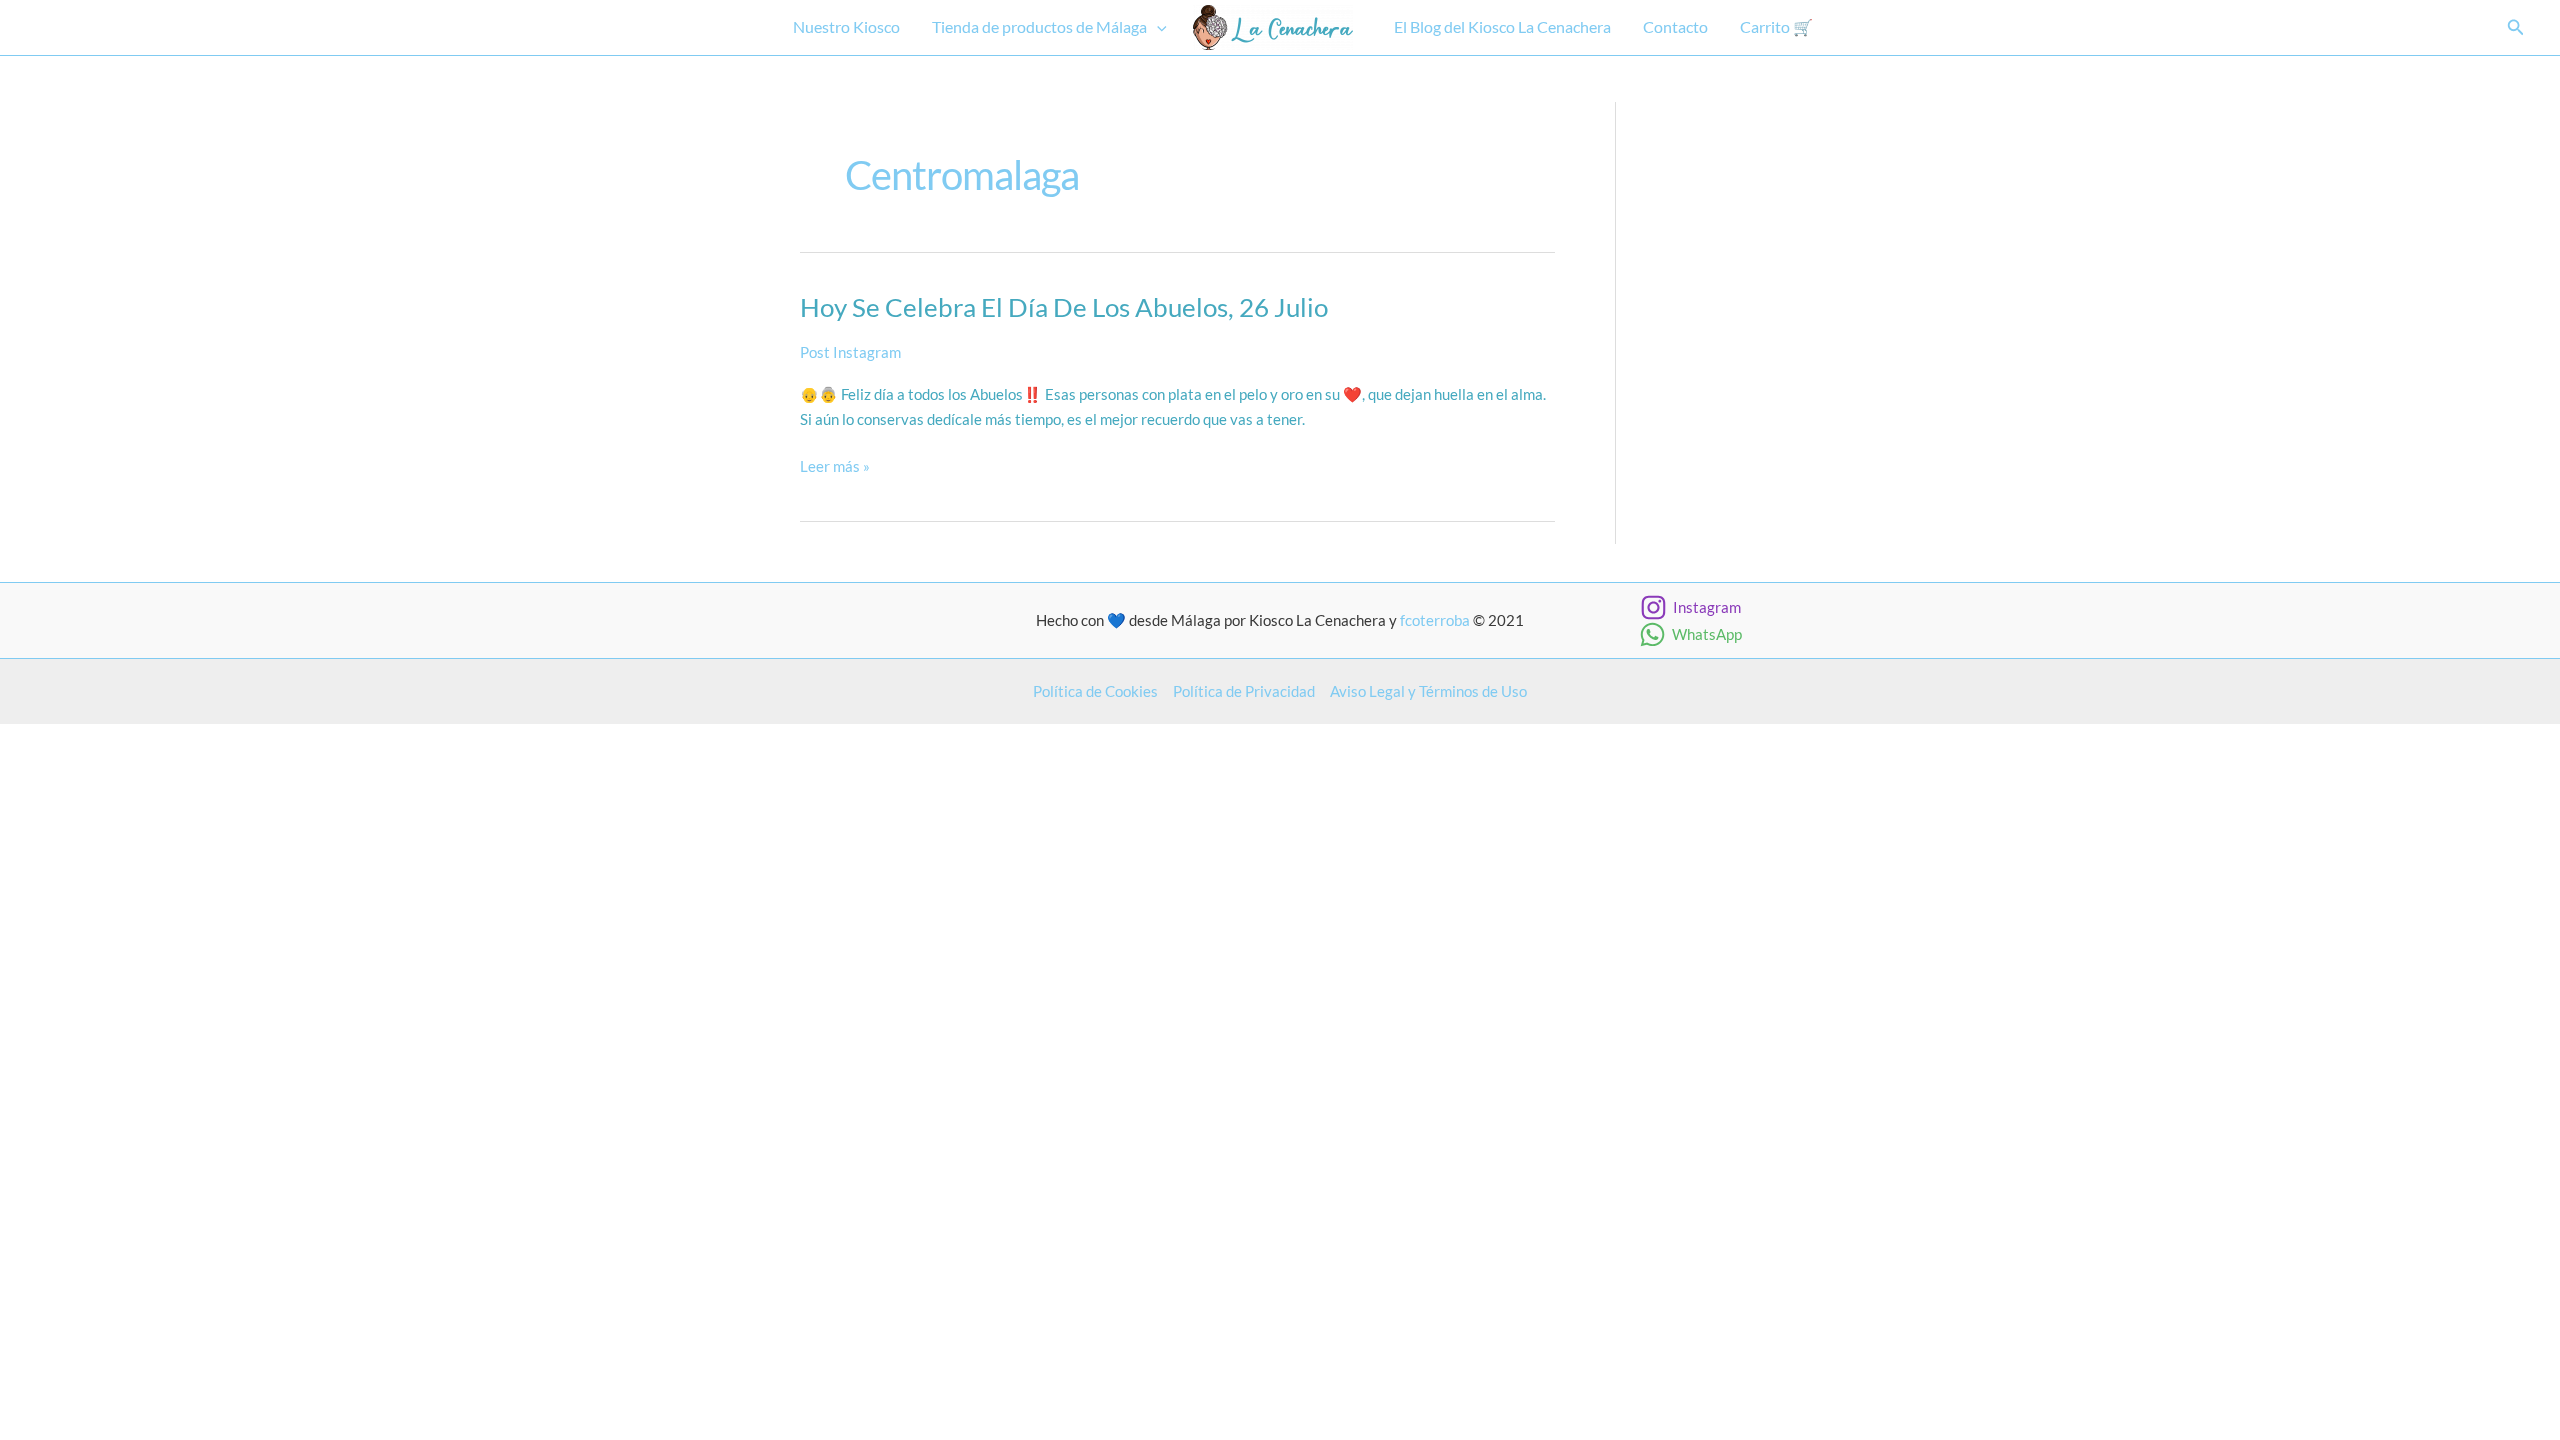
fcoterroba (1435, 620)
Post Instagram (850, 352)
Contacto (1675, 26)
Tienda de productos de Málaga (1039, 26)
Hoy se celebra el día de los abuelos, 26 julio (1064, 307)
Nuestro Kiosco (846, 26)
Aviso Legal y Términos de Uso (1428, 691)
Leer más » (835, 467)
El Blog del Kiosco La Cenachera (1502, 26)
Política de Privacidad (1244, 691)
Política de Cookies (1095, 691)
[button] (1157, 27)
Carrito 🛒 (1776, 26)
